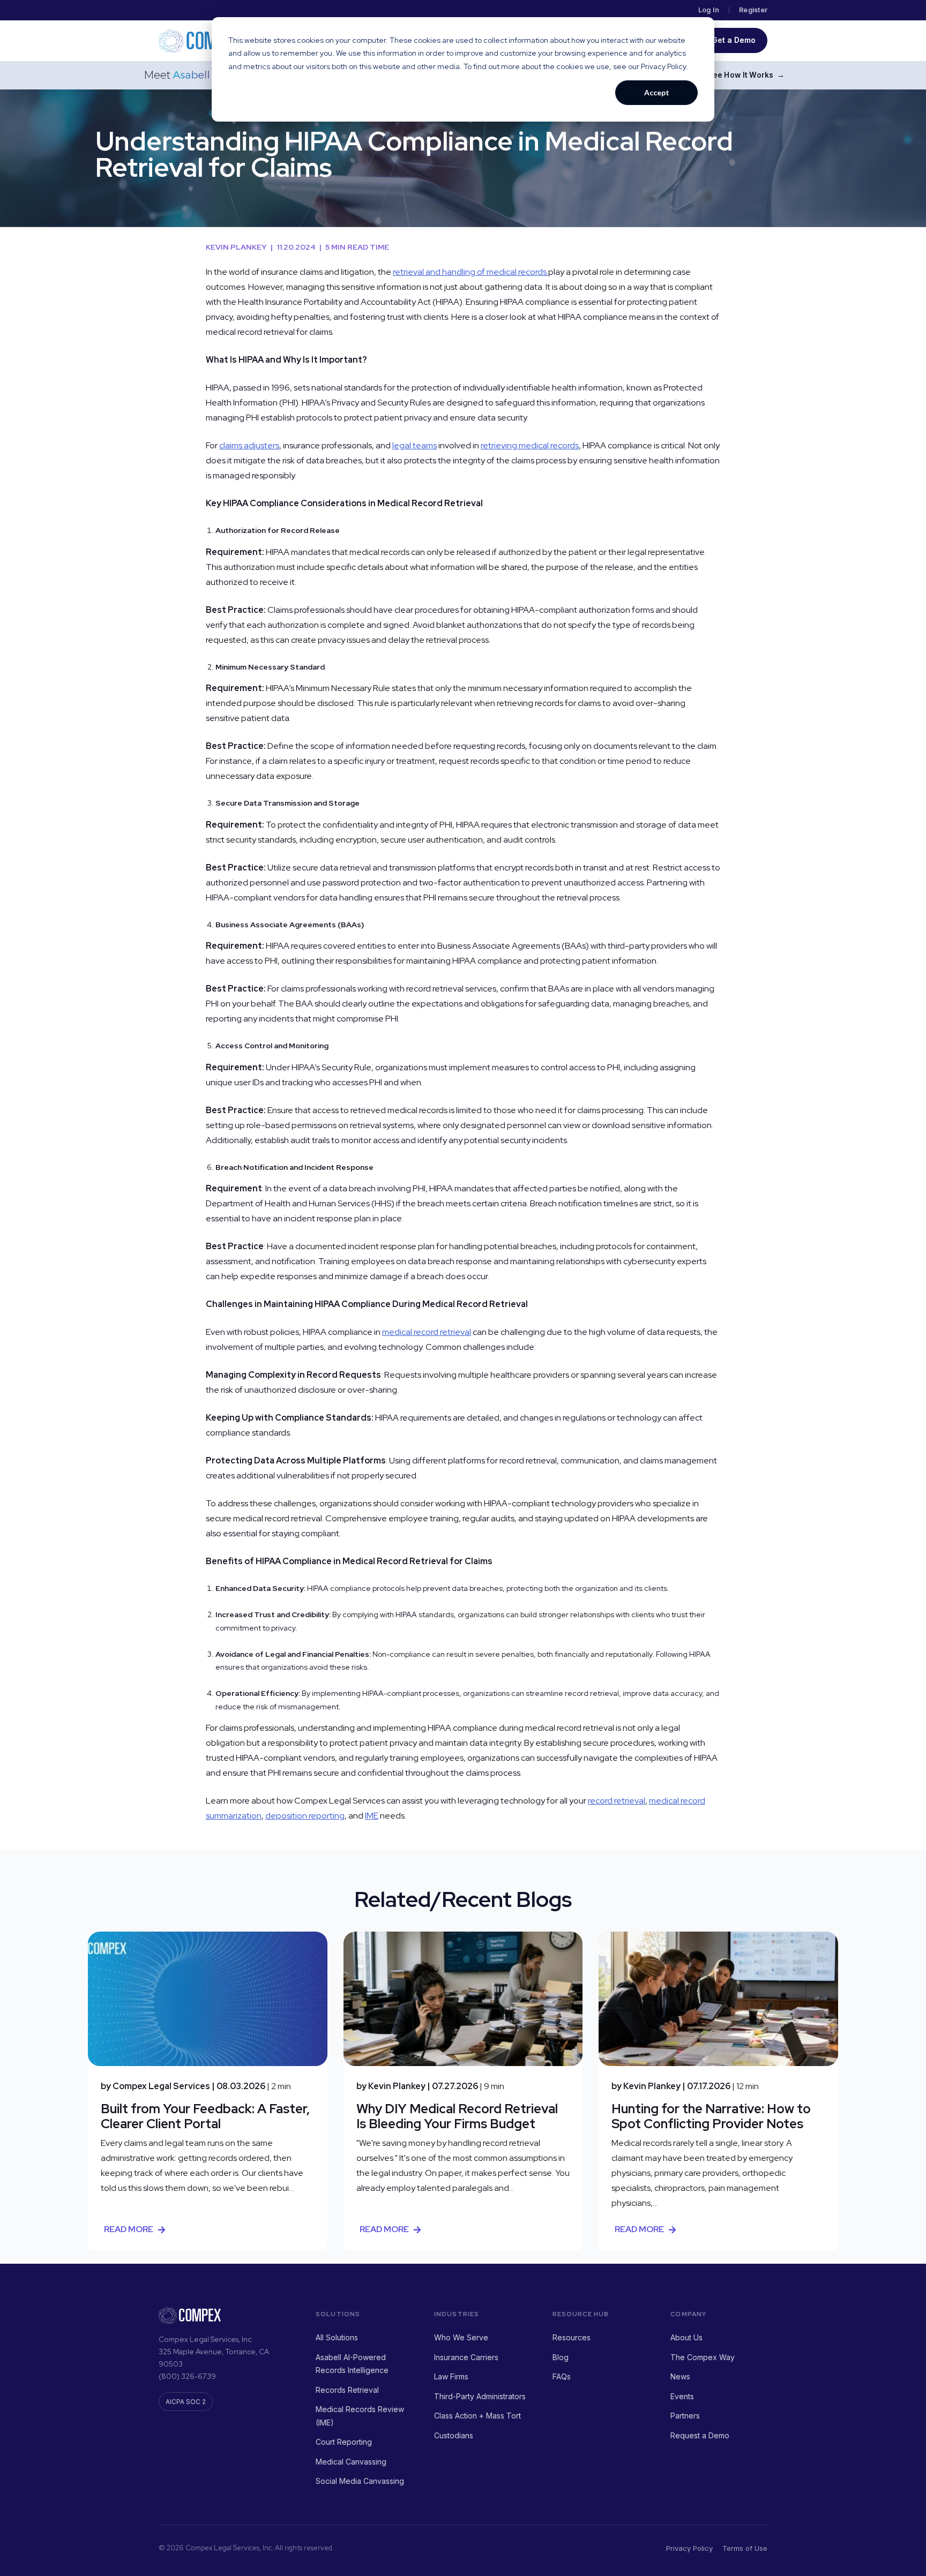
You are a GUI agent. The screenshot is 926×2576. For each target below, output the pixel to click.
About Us (686, 2337)
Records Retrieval (347, 2390)
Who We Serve (461, 2337)
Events (682, 2396)
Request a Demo (700, 2435)
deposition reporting (305, 1816)
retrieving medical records (530, 445)
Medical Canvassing (351, 2462)
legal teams (415, 445)
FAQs (562, 2376)
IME (372, 1816)
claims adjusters (249, 445)
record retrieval (617, 1801)
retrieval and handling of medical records (471, 272)
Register (753, 10)
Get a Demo (734, 40)
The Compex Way (703, 2357)
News (680, 2376)
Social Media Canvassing (360, 2481)
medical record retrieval (427, 1332)
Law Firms (451, 2376)
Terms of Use (745, 2548)
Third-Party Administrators (480, 2396)
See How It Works (746, 75)
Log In (709, 10)
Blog (561, 2357)
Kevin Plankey (239, 247)
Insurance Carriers (466, 2357)
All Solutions (337, 2337)
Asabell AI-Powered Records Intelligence (352, 2364)
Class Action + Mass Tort (477, 2416)
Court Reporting (344, 2442)
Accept (657, 92)
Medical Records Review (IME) (360, 2416)
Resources (572, 2337)
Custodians (454, 2435)
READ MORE (129, 2229)
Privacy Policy (689, 2548)
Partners (685, 2416)
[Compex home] (201, 41)
